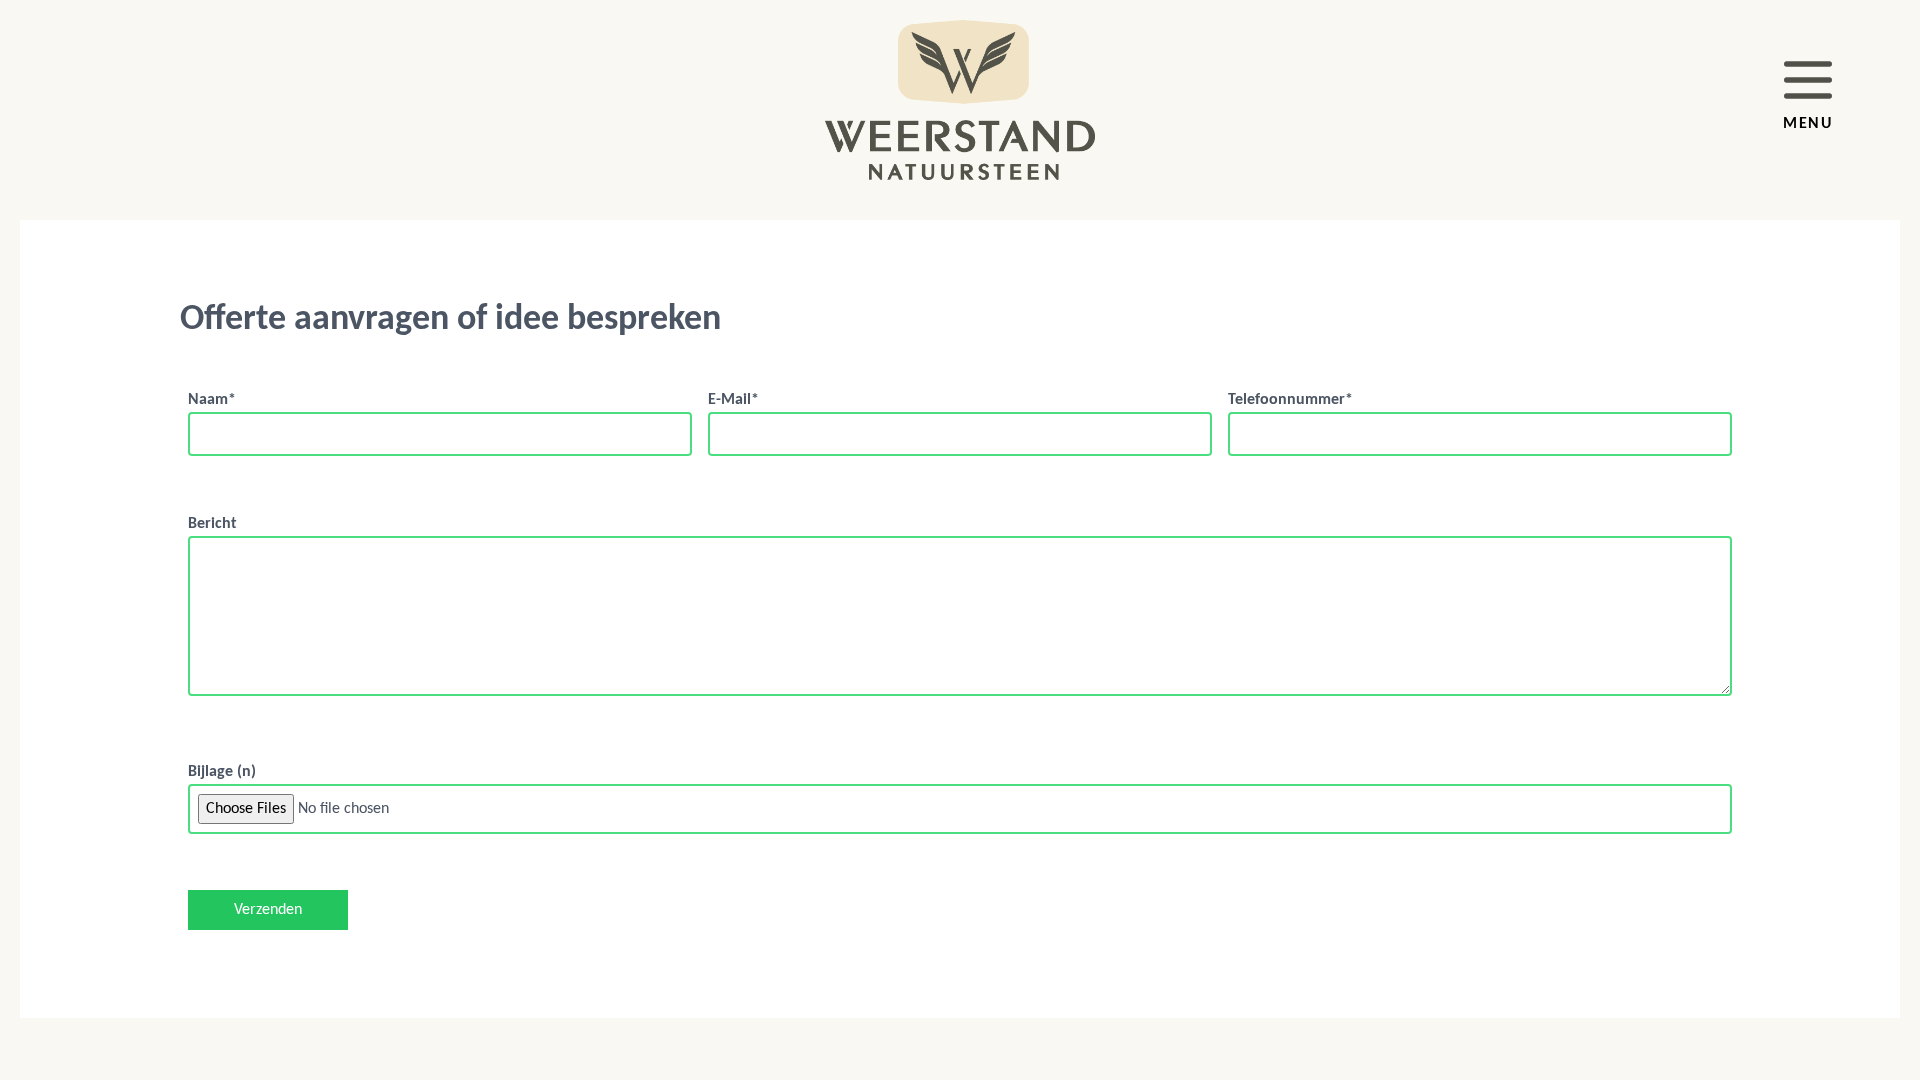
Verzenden (268, 910)
